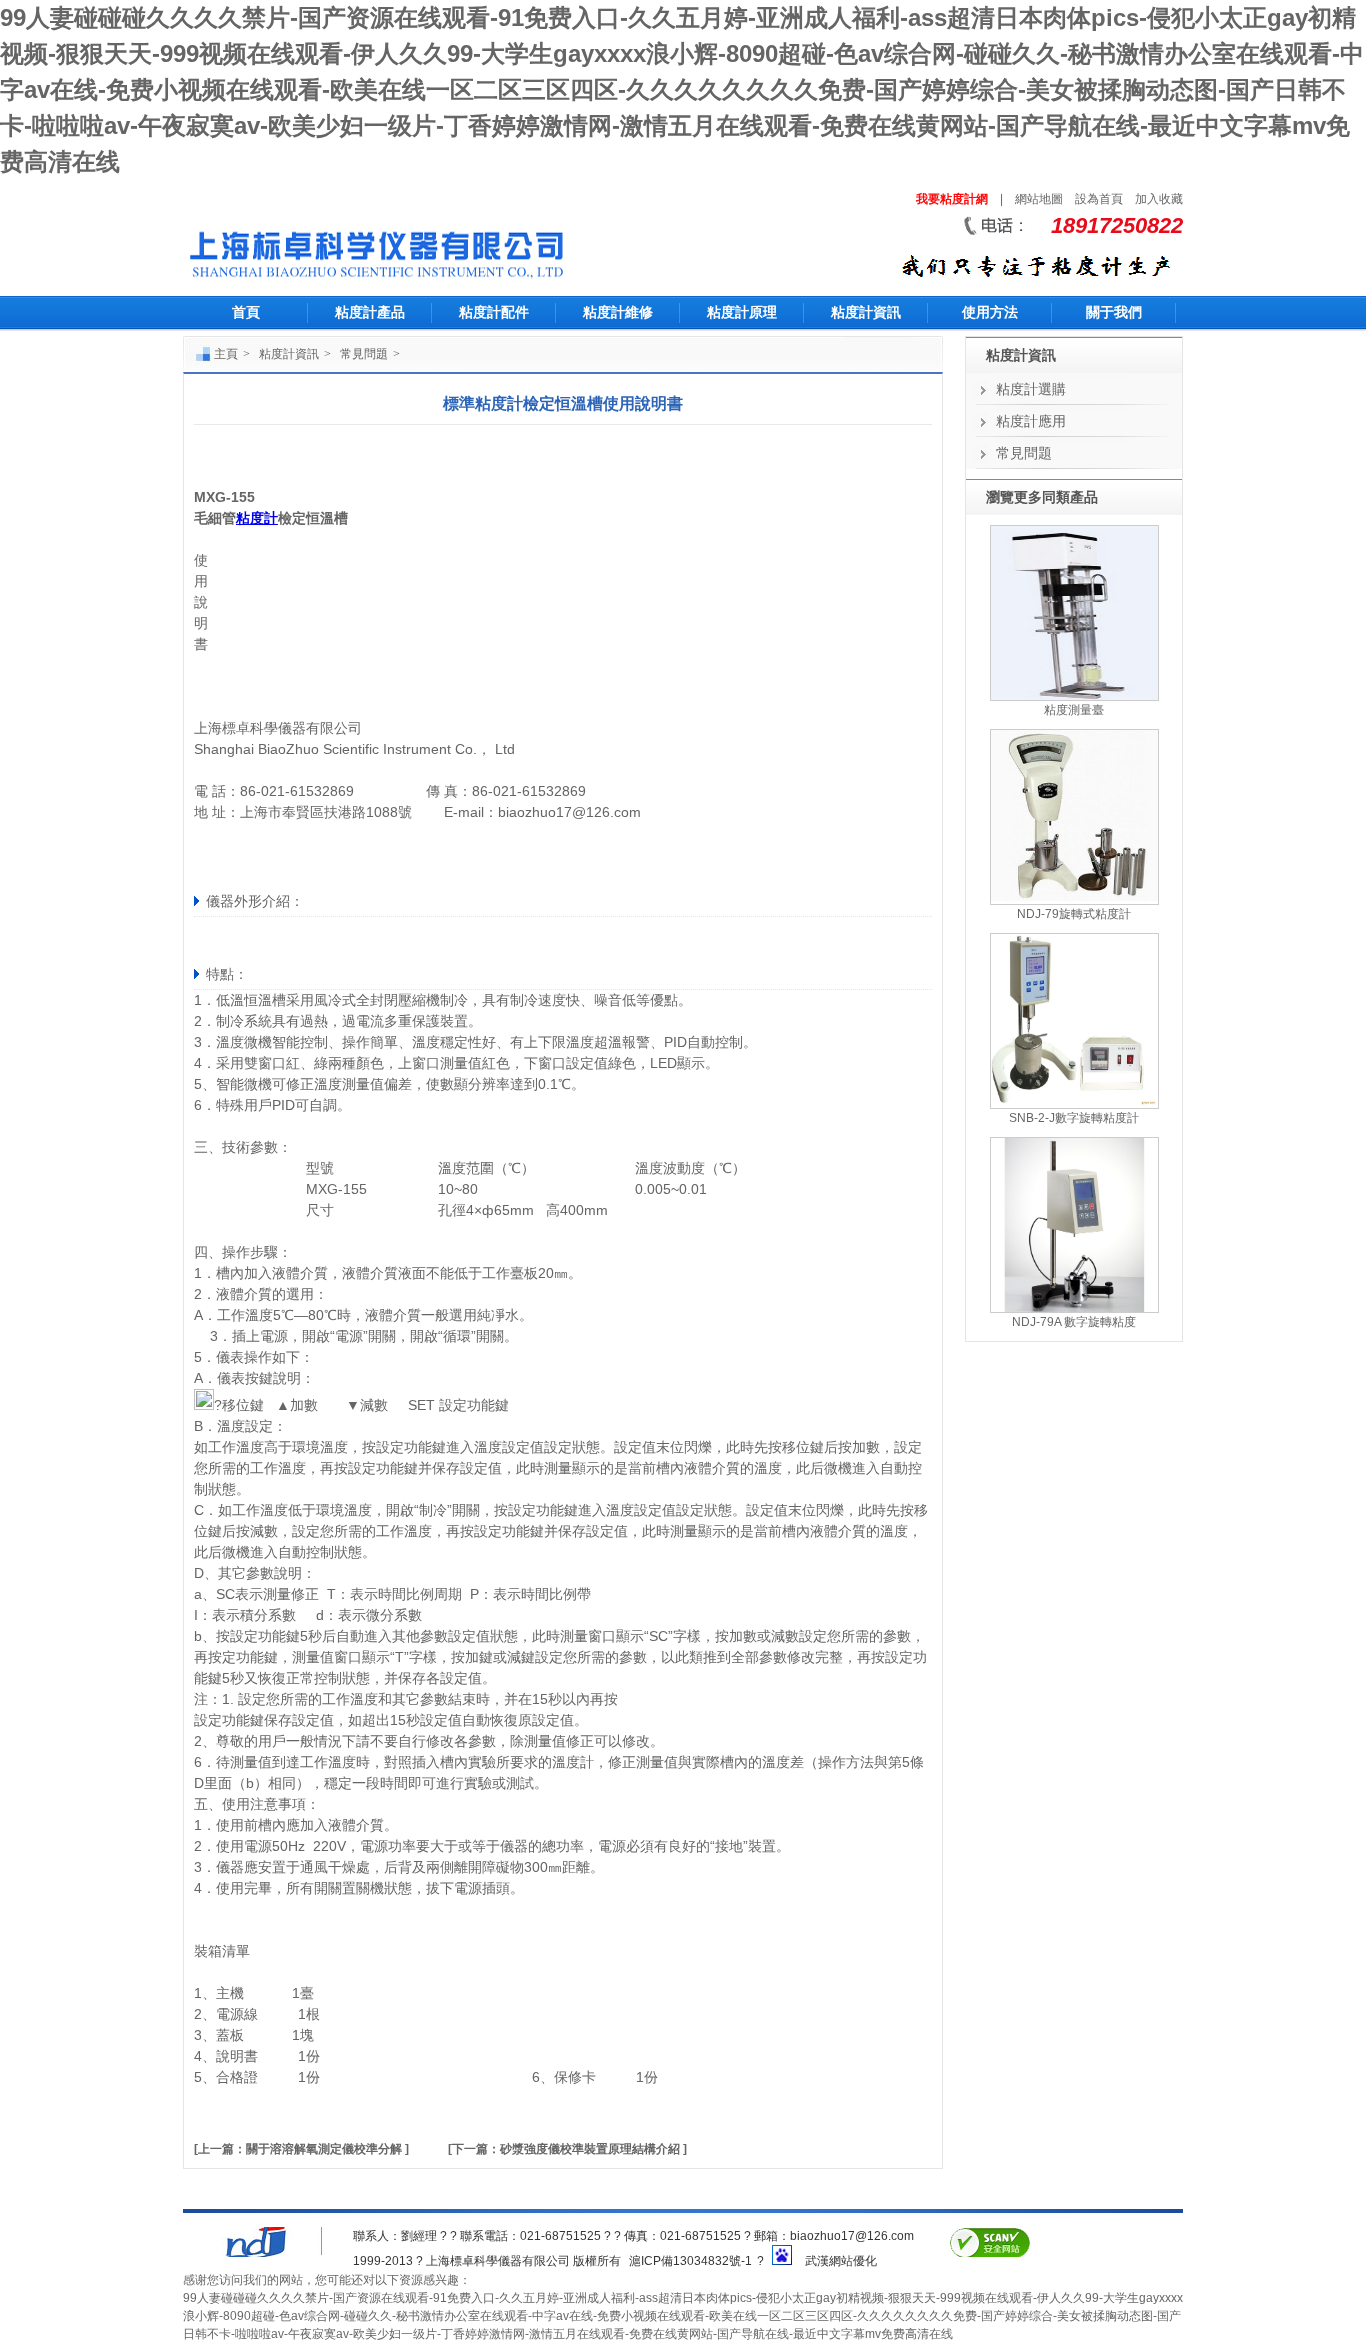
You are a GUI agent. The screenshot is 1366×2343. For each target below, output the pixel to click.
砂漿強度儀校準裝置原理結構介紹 (590, 2149)
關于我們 (1114, 312)
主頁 (226, 354)
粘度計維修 (618, 312)
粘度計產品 (370, 312)
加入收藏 (1159, 199)
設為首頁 (1099, 199)
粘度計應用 (1031, 421)
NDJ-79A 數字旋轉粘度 (1074, 1322)
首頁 (246, 312)
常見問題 (364, 354)
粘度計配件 (494, 312)
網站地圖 (1039, 199)
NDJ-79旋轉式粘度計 (1074, 914)
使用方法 (990, 312)
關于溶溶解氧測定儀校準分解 (324, 2149)
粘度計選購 (1031, 389)
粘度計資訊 (866, 312)
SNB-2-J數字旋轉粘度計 (1074, 1118)
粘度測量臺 (1074, 710)
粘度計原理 (742, 312)
